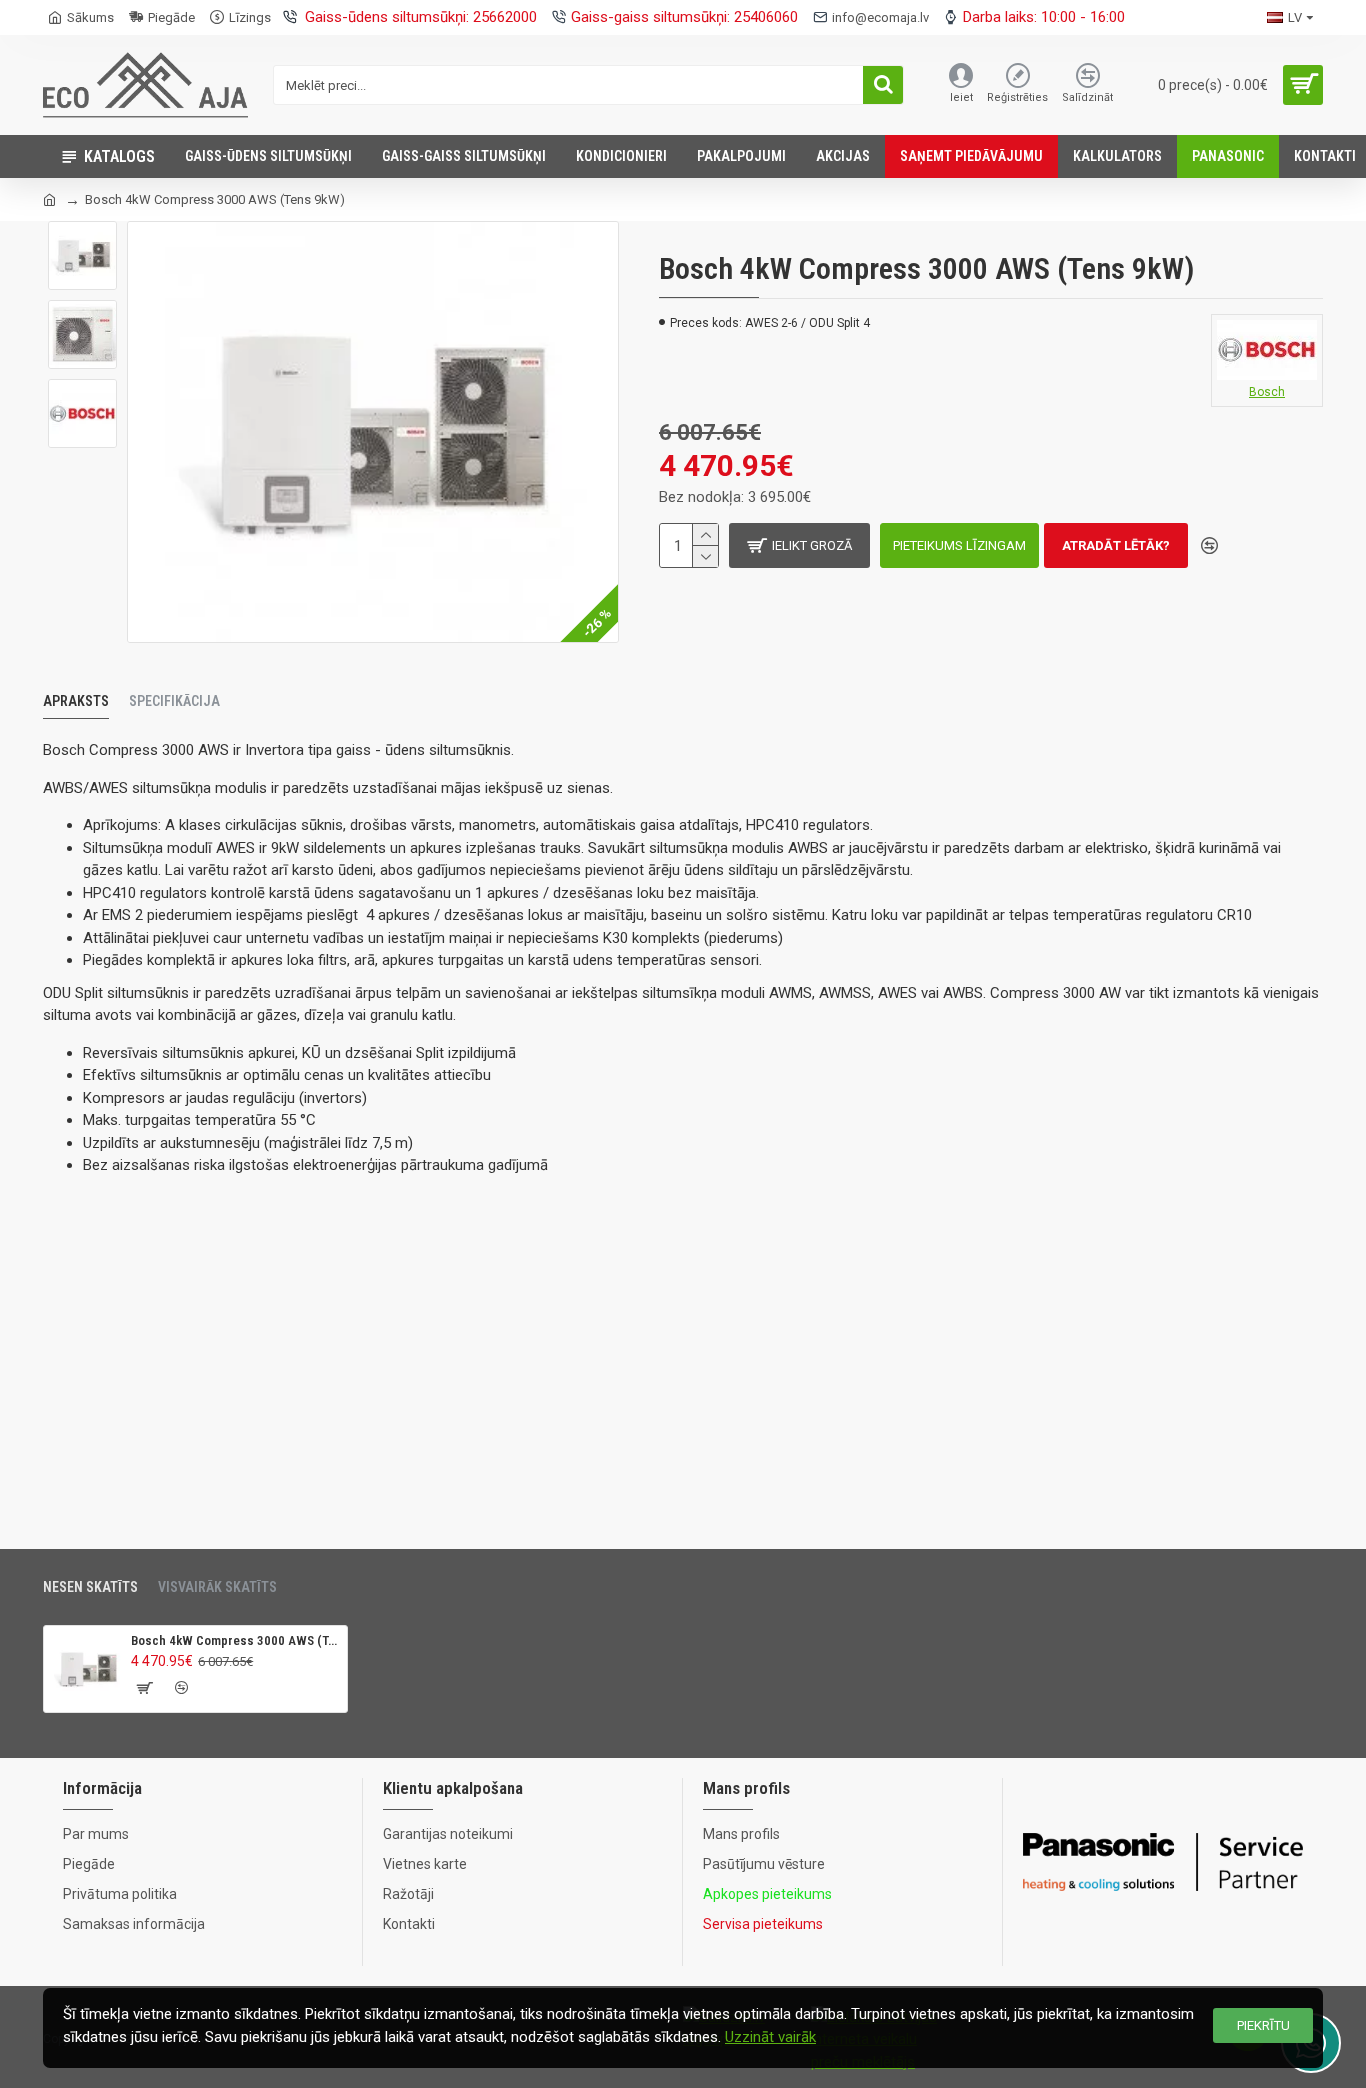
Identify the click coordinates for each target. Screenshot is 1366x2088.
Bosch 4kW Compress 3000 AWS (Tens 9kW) (235, 1640)
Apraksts (76, 701)
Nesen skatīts (90, 1587)
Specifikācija (174, 701)
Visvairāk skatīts (217, 1587)
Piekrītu (1263, 2025)
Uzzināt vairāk (770, 2037)
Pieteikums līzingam (959, 545)
